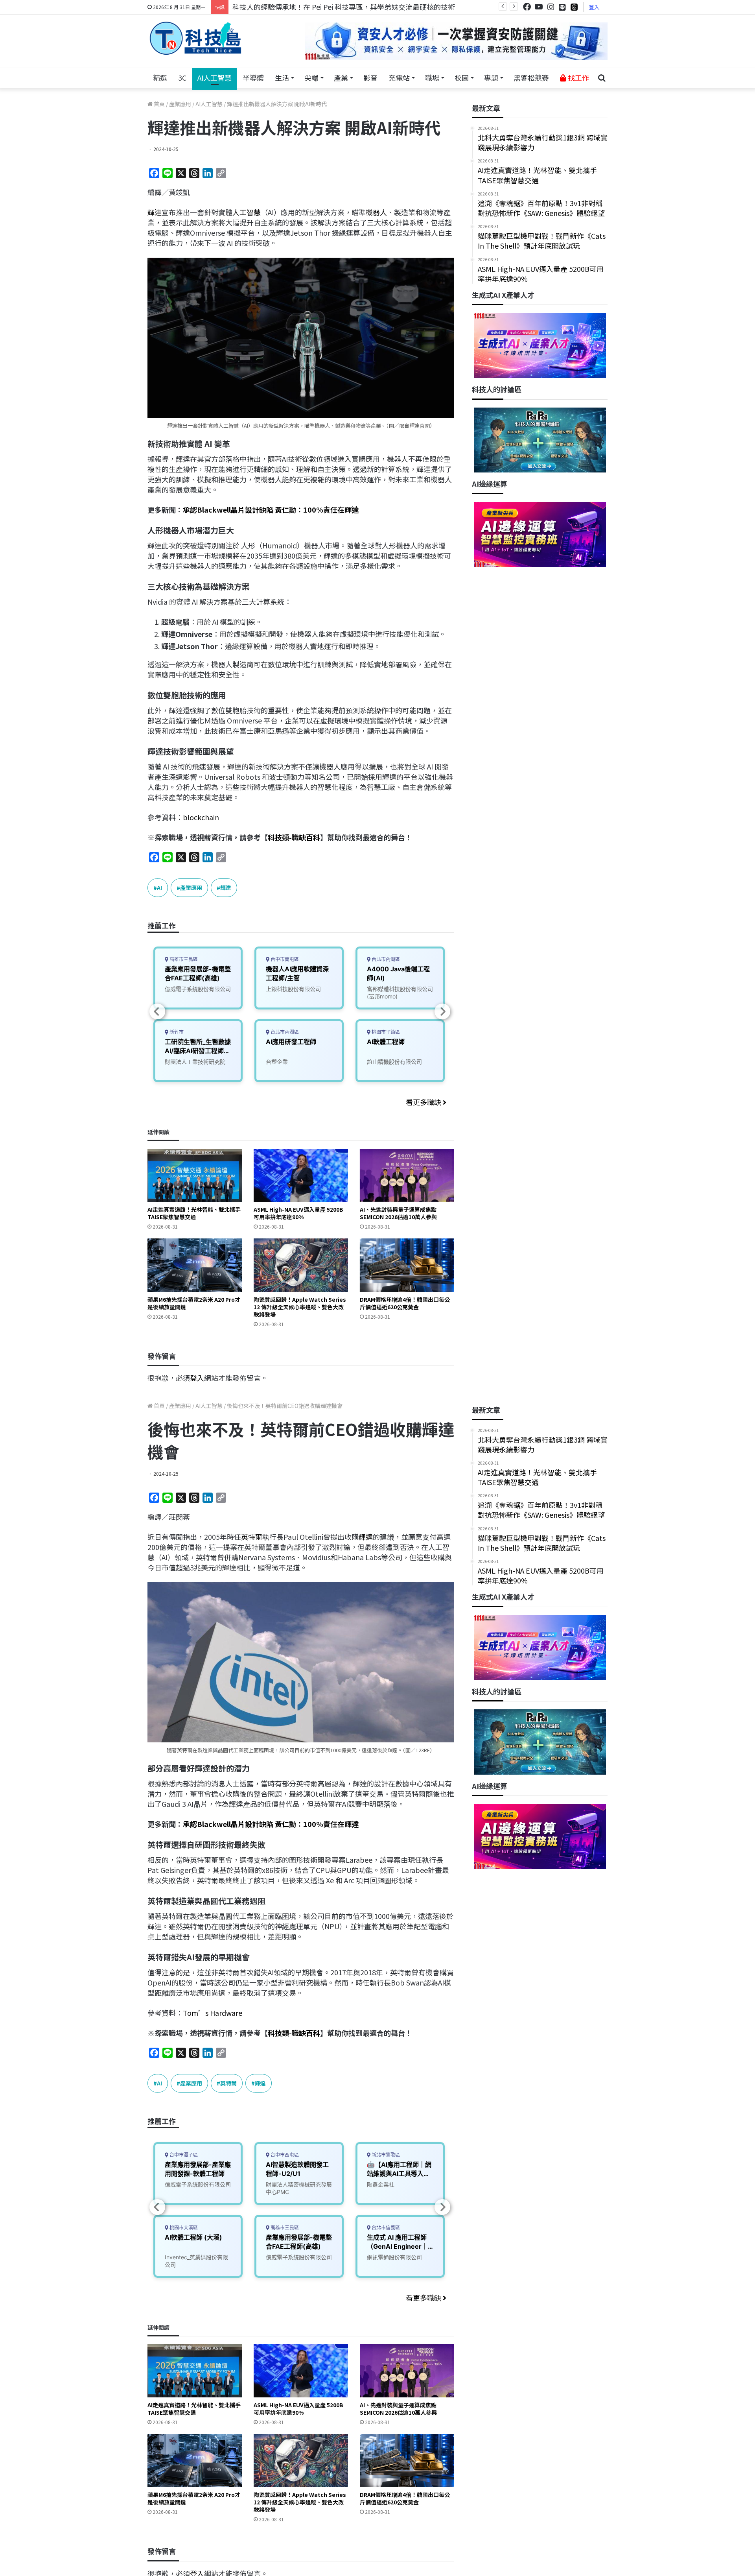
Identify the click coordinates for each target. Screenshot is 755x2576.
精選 (160, 78)
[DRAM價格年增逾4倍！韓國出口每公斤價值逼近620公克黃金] (407, 1265)
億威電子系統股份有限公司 (198, 989)
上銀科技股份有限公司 (293, 989)
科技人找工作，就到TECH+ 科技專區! (292, 7)
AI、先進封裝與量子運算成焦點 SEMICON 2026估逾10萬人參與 (398, 1213)
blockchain (201, 817)
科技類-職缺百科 (294, 837)
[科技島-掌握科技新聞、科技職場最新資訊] (195, 38)
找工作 (578, 78)
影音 (370, 78)
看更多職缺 (424, 1102)
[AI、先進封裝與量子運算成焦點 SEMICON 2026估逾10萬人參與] (407, 1175)
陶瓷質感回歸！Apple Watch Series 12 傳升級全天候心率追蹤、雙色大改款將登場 (300, 1307)
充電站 (399, 78)
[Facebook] (527, 7)
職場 (432, 78)
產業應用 (180, 104)
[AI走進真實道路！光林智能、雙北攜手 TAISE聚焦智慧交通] (195, 1175)
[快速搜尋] (602, 78)
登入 (594, 7)
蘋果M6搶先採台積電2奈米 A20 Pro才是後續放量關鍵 (194, 1303)
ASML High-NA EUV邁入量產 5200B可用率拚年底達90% (298, 1213)
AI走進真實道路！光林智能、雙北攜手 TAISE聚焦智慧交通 (194, 1213)
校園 (462, 78)
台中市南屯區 (284, 959)
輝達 (155, 212)
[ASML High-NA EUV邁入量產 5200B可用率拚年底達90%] (301, 1175)
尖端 (311, 78)
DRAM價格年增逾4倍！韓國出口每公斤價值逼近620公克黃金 (405, 1303)
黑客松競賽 (531, 78)
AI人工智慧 (215, 78)
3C (182, 78)
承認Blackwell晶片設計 (221, 509)
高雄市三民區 (183, 959)
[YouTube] (539, 7)
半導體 (253, 78)
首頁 (159, 104)
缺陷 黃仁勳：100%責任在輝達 (309, 509)
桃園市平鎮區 (385, 1032)
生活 (282, 78)
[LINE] (562, 7)
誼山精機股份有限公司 (394, 1062)
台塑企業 (277, 1062)
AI (159, 888)
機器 (373, 212)
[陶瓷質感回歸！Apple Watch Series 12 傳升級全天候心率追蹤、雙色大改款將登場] (301, 1265)
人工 (239, 212)
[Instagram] (551, 7)
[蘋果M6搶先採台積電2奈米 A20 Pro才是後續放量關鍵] (195, 1265)
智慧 (254, 212)
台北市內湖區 (284, 1032)
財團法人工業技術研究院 (195, 1062)
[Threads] (574, 7)
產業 (341, 78)
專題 (491, 78)
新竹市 (176, 1032)
